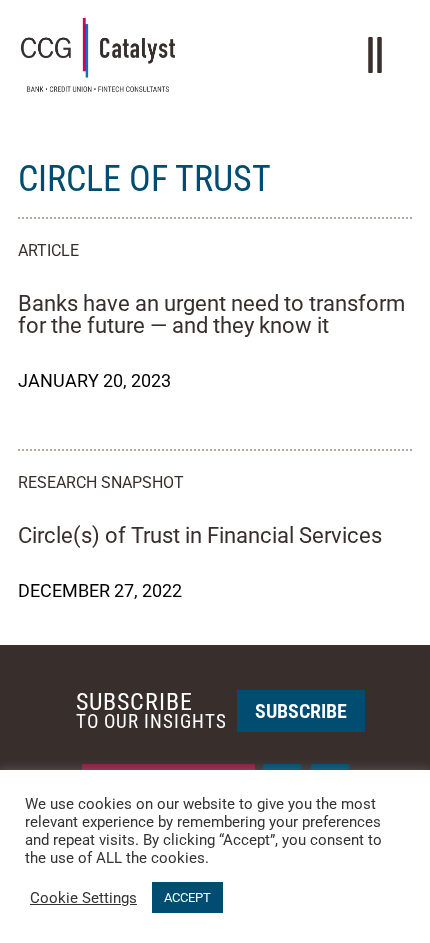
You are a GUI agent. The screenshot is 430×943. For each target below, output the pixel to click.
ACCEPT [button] (187, 897)
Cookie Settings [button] (83, 898)
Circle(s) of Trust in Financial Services (200, 535)
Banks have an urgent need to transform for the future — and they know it (211, 314)
